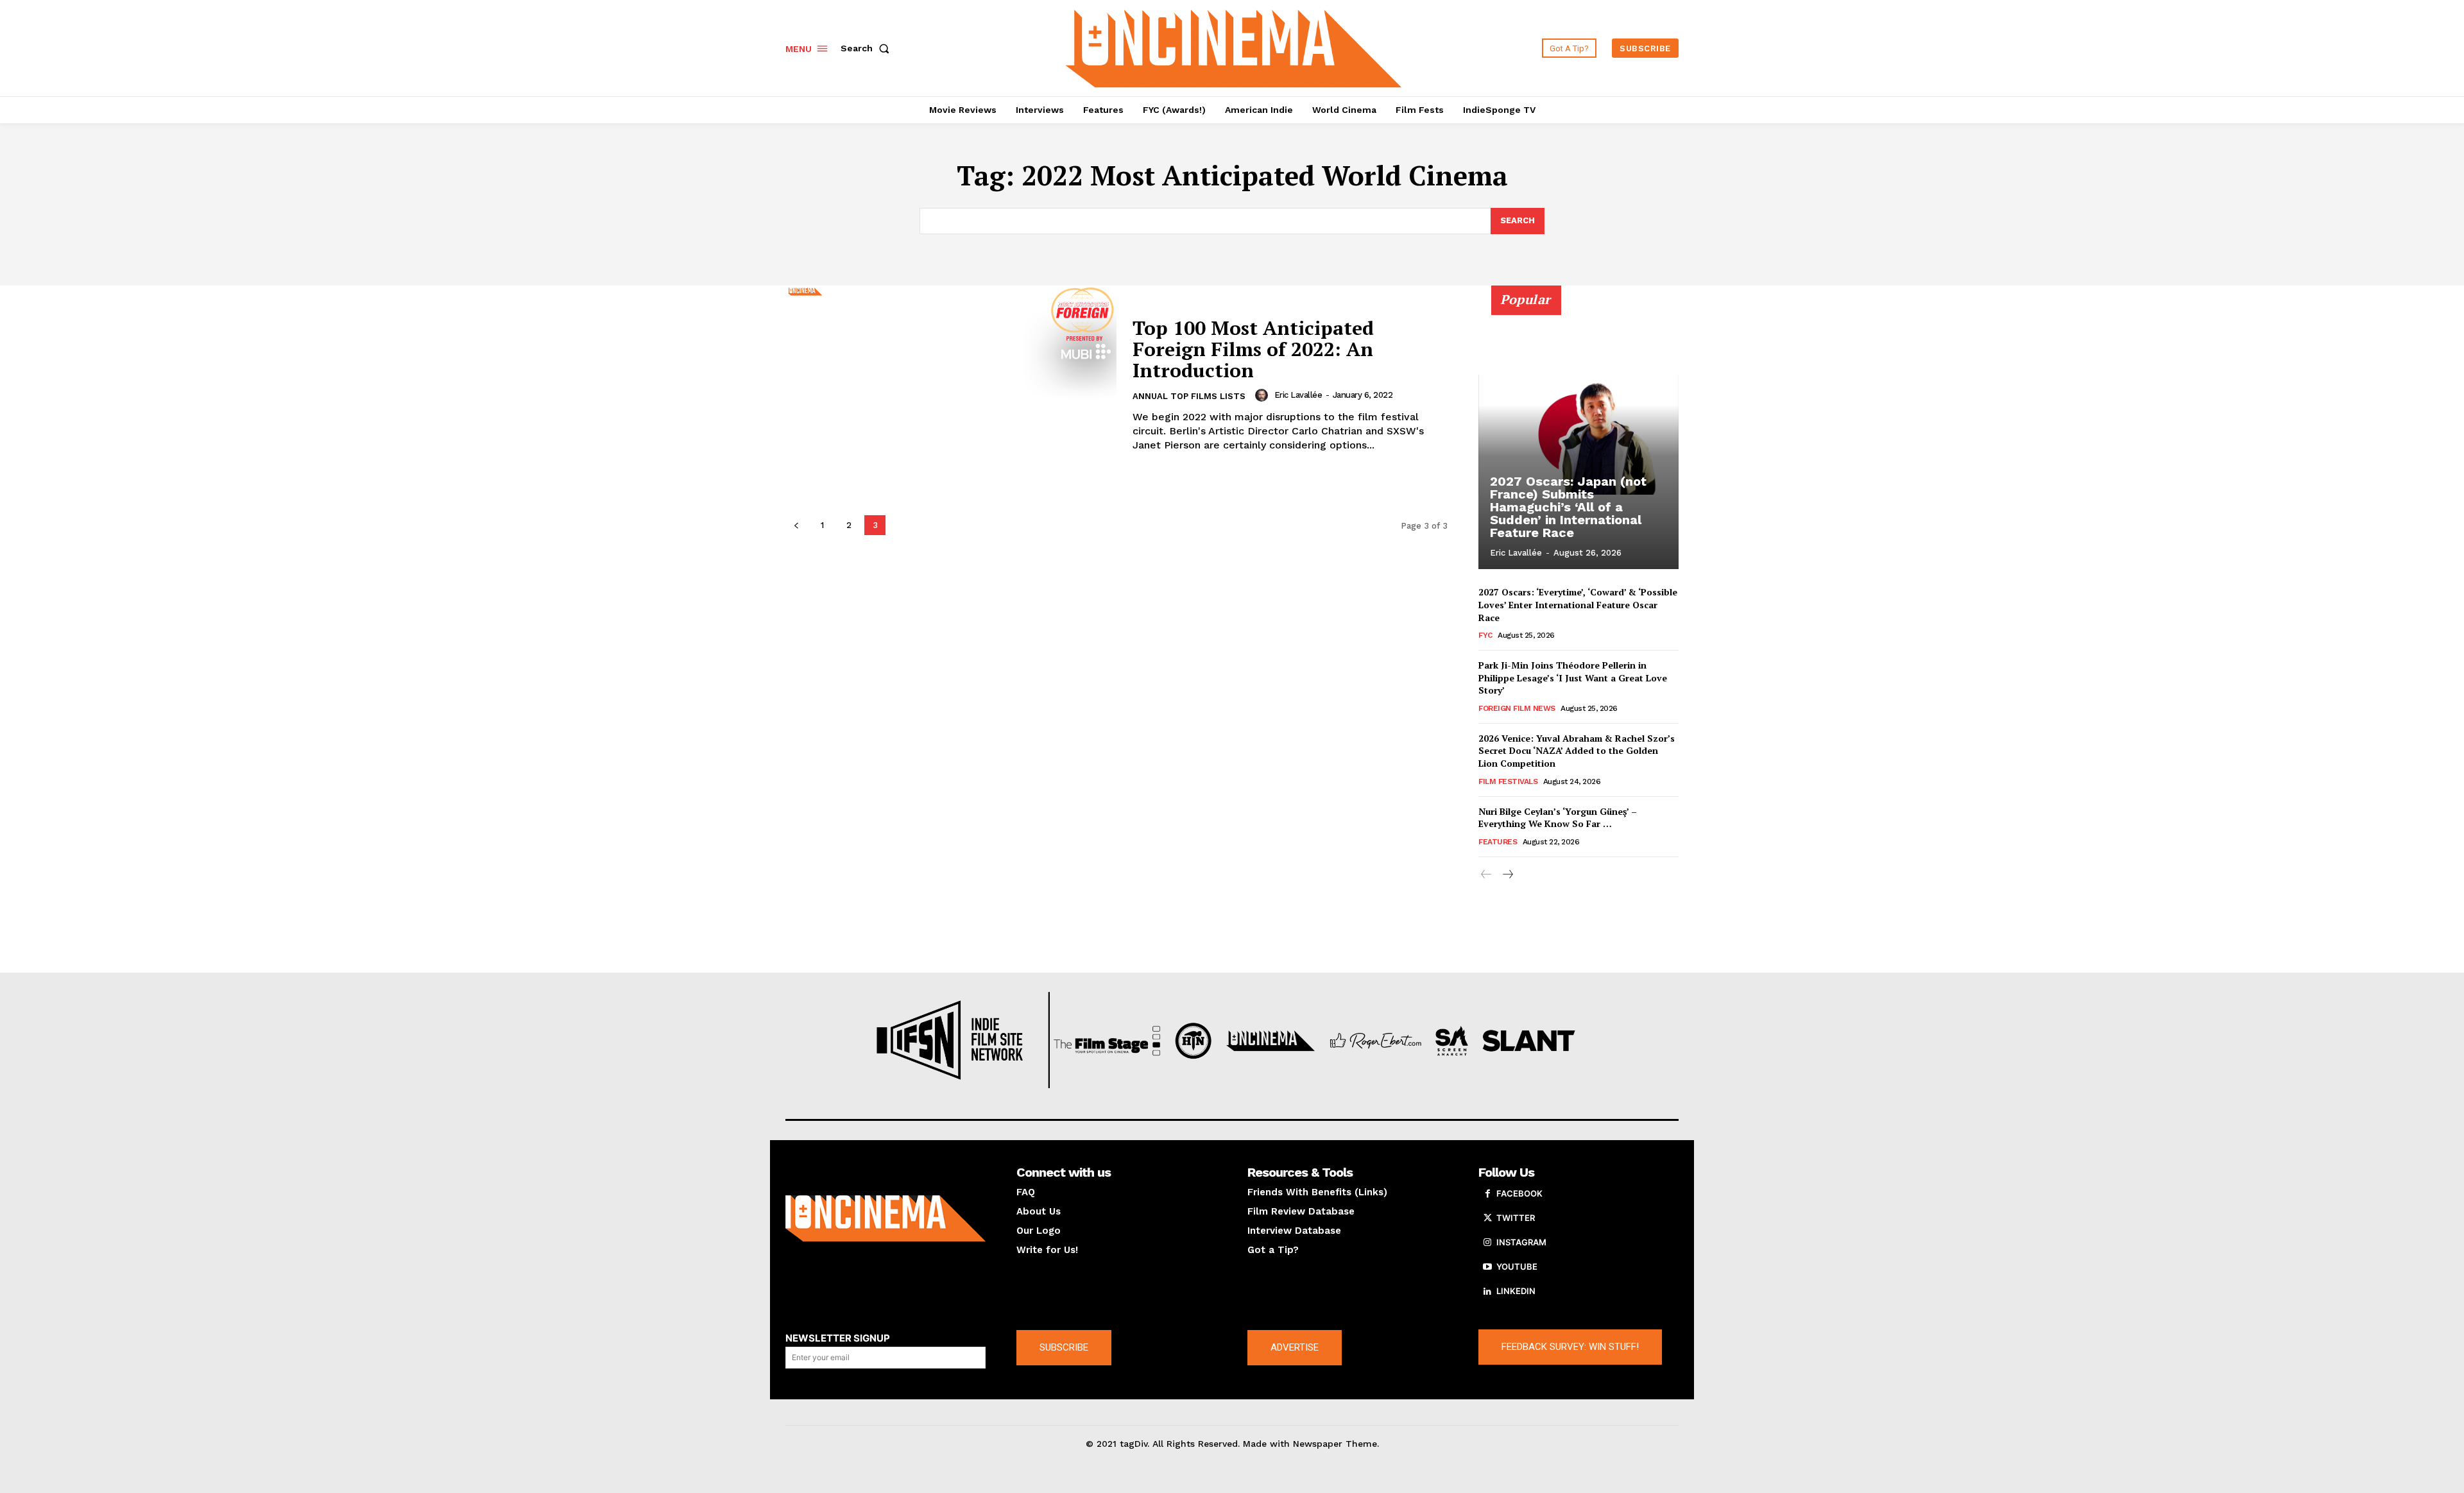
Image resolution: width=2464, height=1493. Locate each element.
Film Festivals (1508, 781)
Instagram (1521, 1242)
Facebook (1519, 1193)
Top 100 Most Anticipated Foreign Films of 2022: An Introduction (1253, 349)
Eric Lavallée (1298, 395)
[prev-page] (796, 525)
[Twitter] (1487, 1218)
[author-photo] (1263, 395)
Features (1498, 842)
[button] (868, 48)
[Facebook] (1487, 1194)
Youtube (1517, 1267)
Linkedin (1516, 1291)
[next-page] (1507, 875)
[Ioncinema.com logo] (886, 1218)
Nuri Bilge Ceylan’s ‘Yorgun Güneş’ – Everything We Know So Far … (1558, 818)
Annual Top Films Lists (1189, 396)
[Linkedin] (1487, 1292)
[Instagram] (1487, 1243)
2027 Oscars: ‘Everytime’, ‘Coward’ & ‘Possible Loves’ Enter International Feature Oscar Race (1578, 604)
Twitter (1516, 1218)
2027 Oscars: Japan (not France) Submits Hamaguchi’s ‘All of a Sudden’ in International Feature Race (1568, 507)
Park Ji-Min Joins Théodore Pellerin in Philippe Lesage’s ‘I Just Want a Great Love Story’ (1573, 678)
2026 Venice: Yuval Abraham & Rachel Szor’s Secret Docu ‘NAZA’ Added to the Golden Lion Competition (1577, 751)
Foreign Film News (1517, 708)
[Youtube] (1487, 1267)
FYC (1485, 635)
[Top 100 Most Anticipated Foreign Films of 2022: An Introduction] (951, 385)
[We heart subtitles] (1234, 47)
